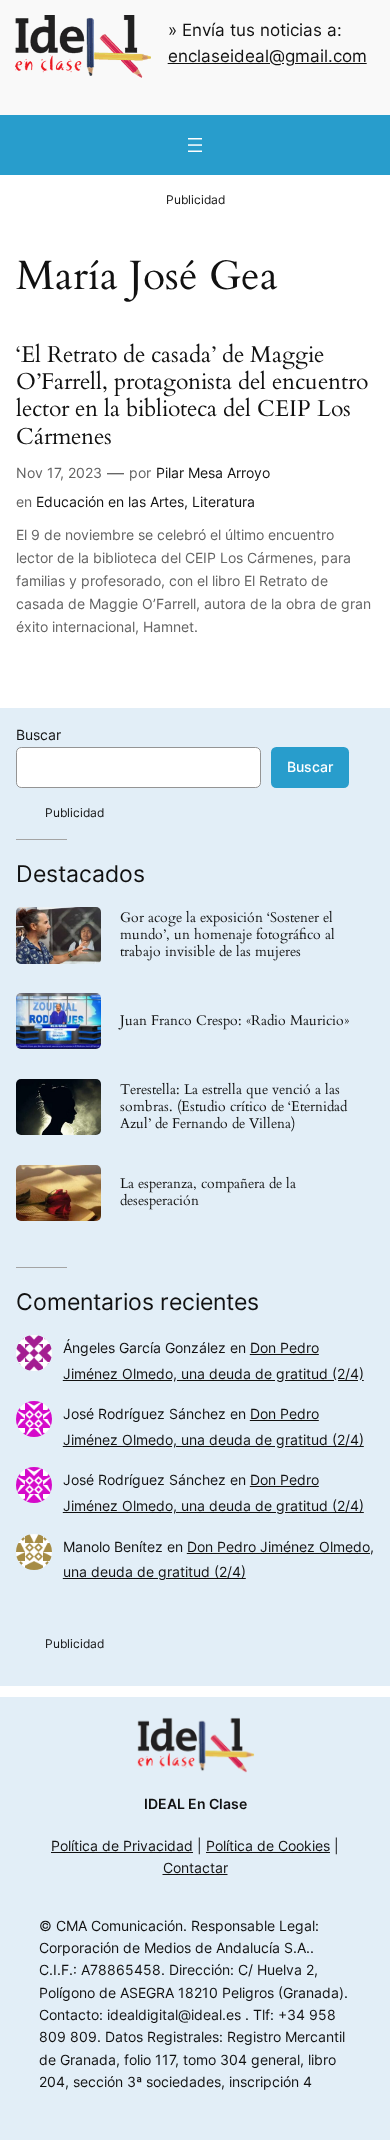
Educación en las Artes (110, 501)
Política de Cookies (268, 1845)
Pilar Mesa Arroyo (213, 472)
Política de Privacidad (122, 1845)
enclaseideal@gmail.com (267, 56)
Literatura (223, 501)
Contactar (195, 1867)
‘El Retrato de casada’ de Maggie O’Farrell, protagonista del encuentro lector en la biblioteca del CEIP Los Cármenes (192, 395)
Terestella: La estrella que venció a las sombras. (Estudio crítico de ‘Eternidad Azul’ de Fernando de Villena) (233, 1107)
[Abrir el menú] (195, 145)
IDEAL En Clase (195, 1803)
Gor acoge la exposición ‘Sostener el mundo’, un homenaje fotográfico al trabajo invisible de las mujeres (227, 935)
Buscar (38, 734)
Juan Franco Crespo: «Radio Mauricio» (234, 1021)
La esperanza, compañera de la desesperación (208, 1193)
